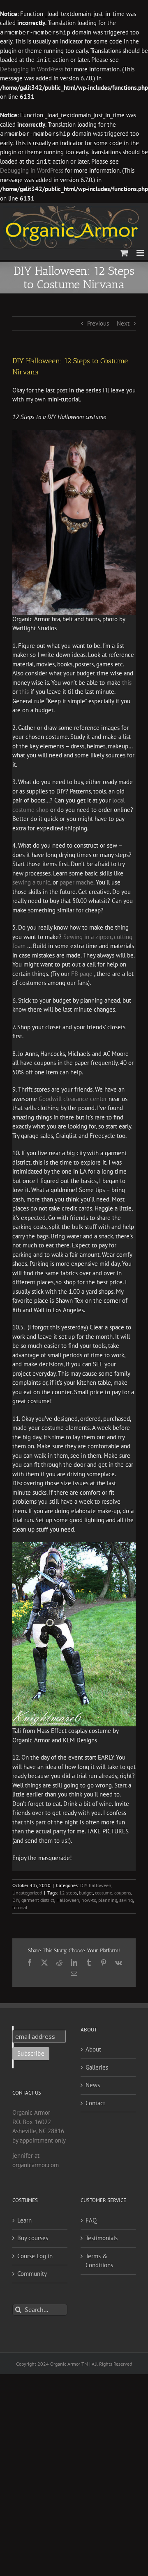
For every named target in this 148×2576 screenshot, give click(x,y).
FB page (83, 974)
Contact (95, 2103)
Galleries (97, 2067)
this (127, 683)
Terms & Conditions (99, 2261)
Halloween (68, 1900)
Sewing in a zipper (87, 937)
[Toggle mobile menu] (141, 253)
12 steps (68, 1893)
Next (123, 323)
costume (104, 1893)
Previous (98, 323)
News (93, 2085)
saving (126, 1900)
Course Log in (35, 2256)
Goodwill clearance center (73, 1099)
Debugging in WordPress (32, 69)
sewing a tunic (31, 882)
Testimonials (102, 2238)
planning (108, 1900)
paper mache (76, 882)
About (93, 2049)
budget (86, 1893)
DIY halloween (96, 1885)
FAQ (91, 2220)
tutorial (20, 1907)
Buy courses (33, 2238)
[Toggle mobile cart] (124, 253)
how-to (89, 1900)
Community (32, 2274)
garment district (38, 1900)
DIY (16, 1900)
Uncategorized (27, 1893)
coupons (123, 1893)
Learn (24, 2220)
